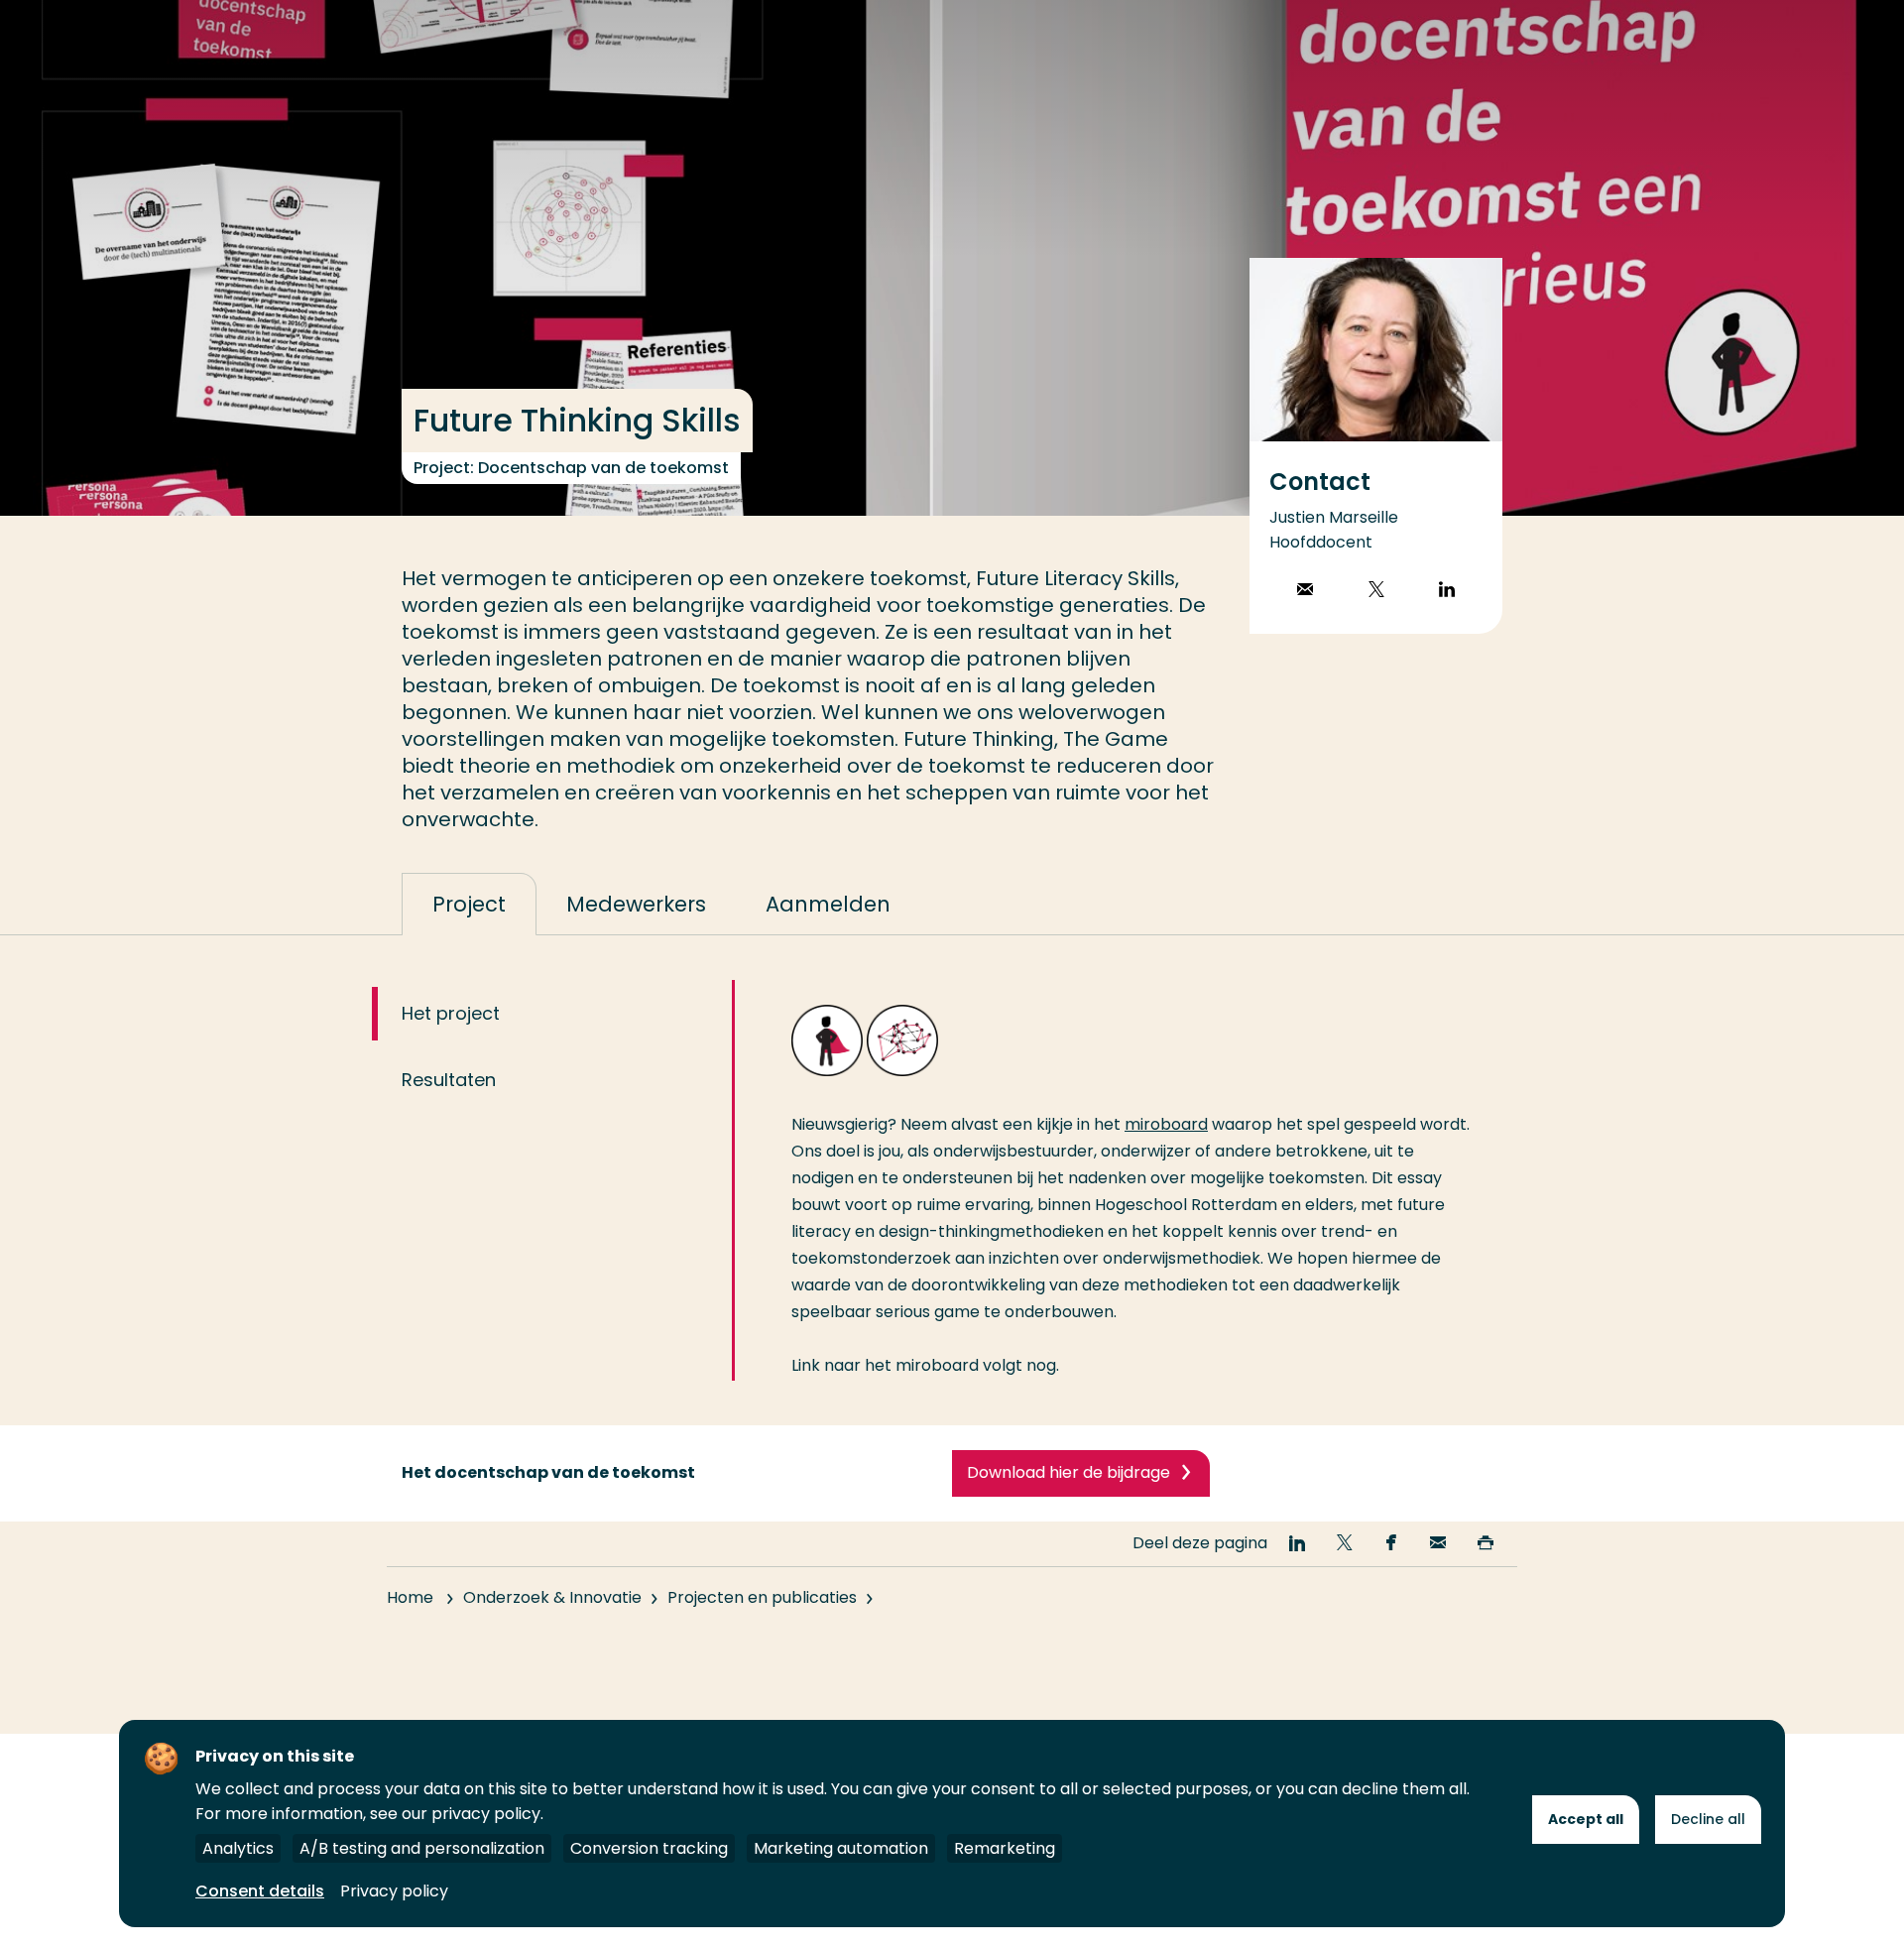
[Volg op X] (1376, 592)
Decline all (1708, 1819)
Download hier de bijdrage (1069, 1472)
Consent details (260, 1891)
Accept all (1586, 1819)
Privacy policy (394, 1891)
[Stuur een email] (1305, 592)
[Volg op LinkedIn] (1447, 592)
